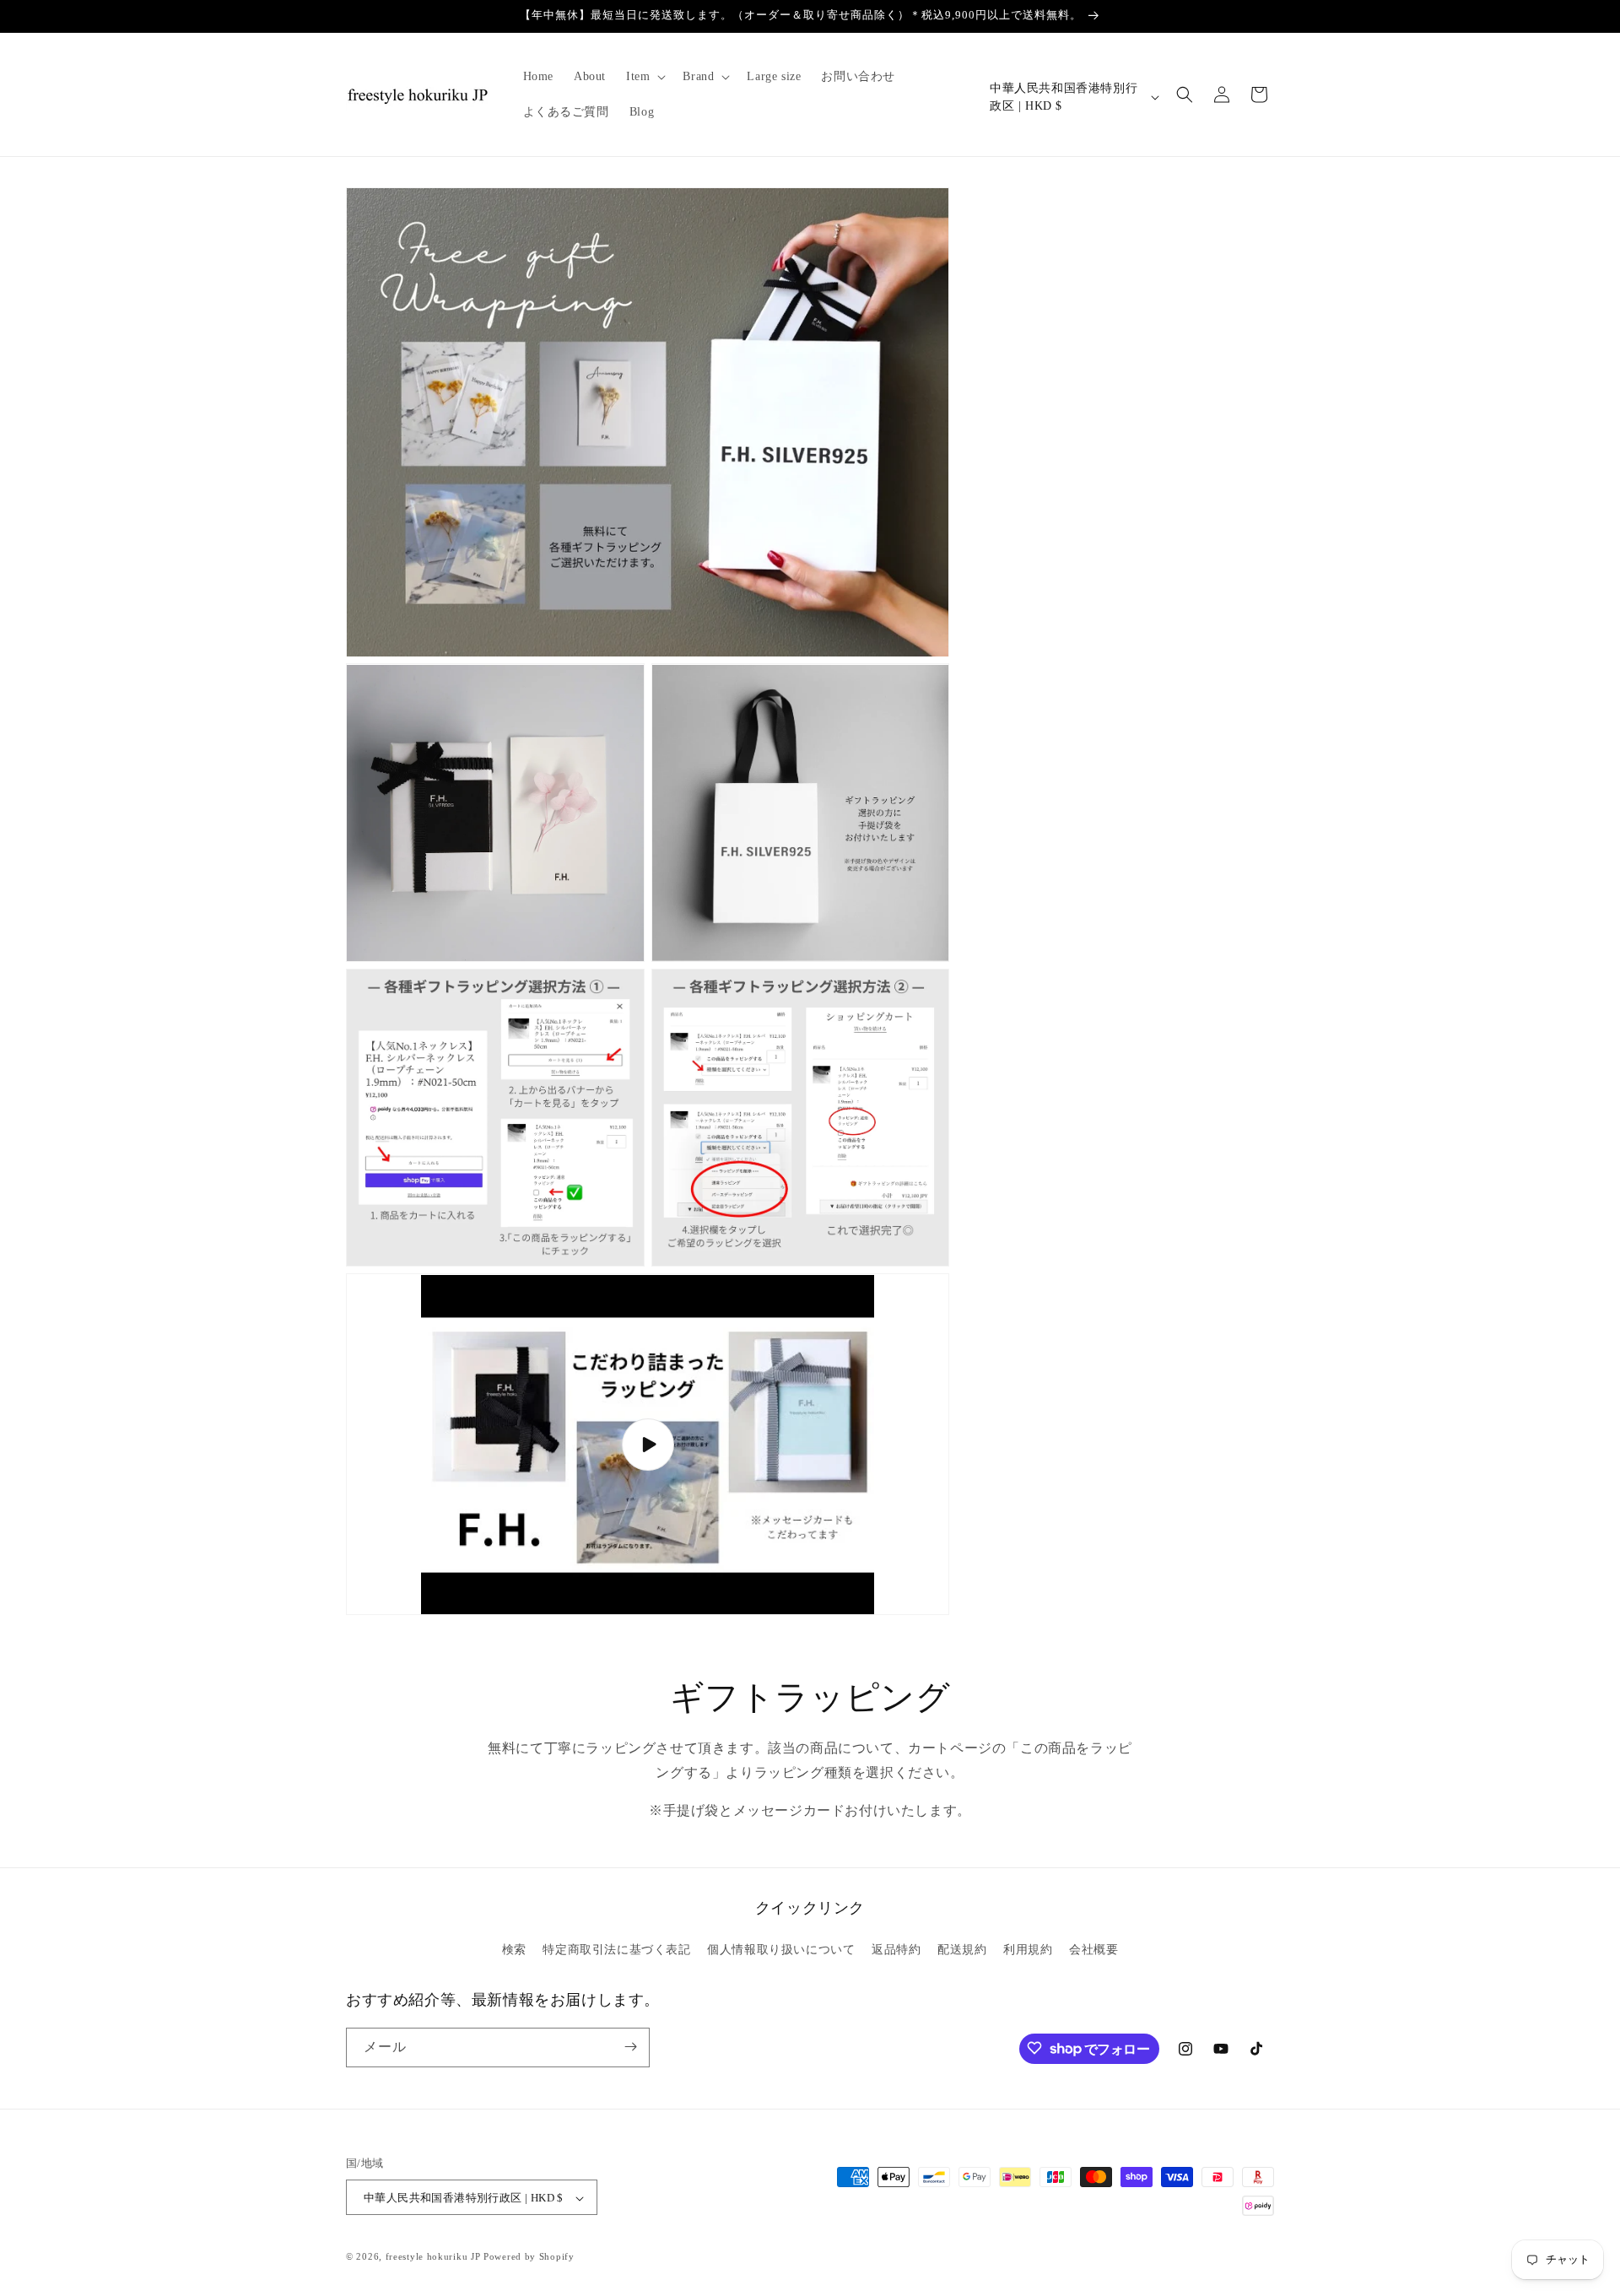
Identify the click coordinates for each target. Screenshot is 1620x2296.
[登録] (630, 2047)
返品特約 (896, 1950)
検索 (514, 1950)
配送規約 (962, 1950)
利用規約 (1028, 1950)
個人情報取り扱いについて (781, 1950)
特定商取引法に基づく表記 (616, 1950)
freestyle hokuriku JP (433, 2257)
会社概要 (1093, 1950)
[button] (644, 77)
